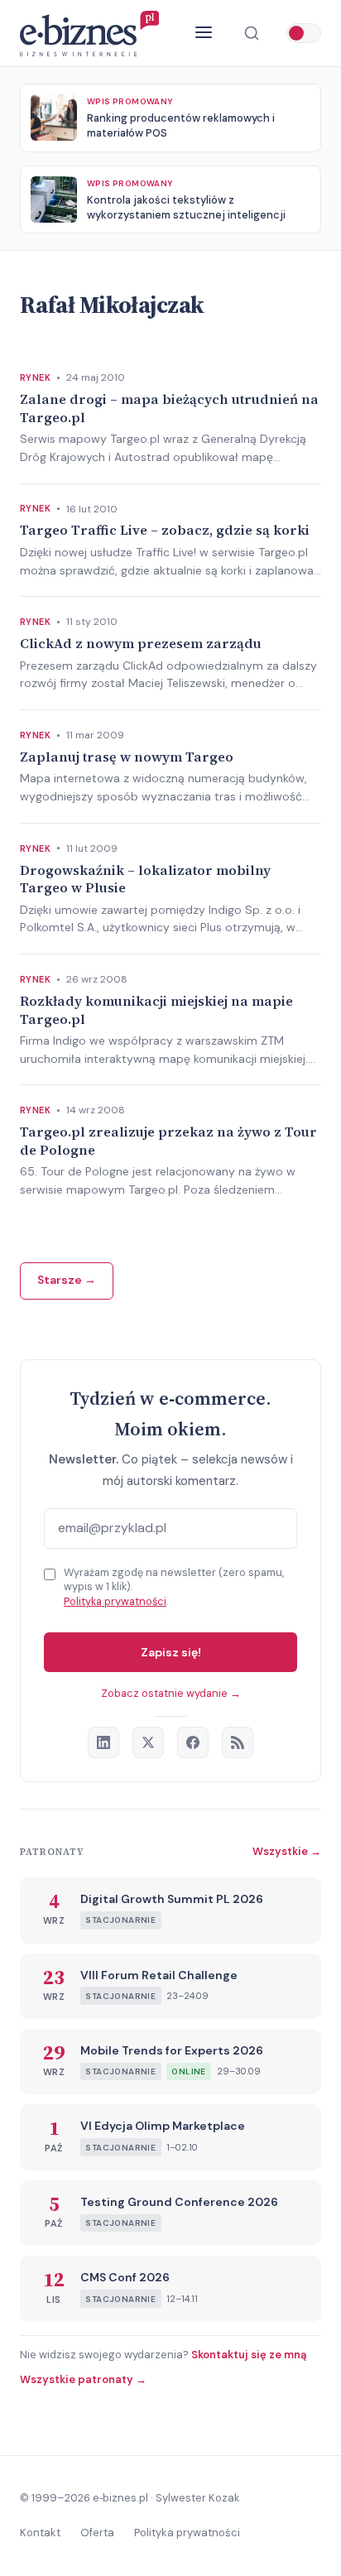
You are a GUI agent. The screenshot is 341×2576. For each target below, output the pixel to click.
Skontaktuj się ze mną (249, 2355)
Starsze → (67, 1280)
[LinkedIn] (103, 1742)
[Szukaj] (252, 33)
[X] (148, 1742)
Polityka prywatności (115, 1601)
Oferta (97, 2533)
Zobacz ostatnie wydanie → (171, 1693)
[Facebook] (193, 1742)
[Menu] (204, 34)
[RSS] (238, 1742)
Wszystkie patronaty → (83, 2379)
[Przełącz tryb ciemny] (304, 33)
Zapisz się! (171, 1652)
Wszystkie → (287, 1851)
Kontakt (40, 2533)
